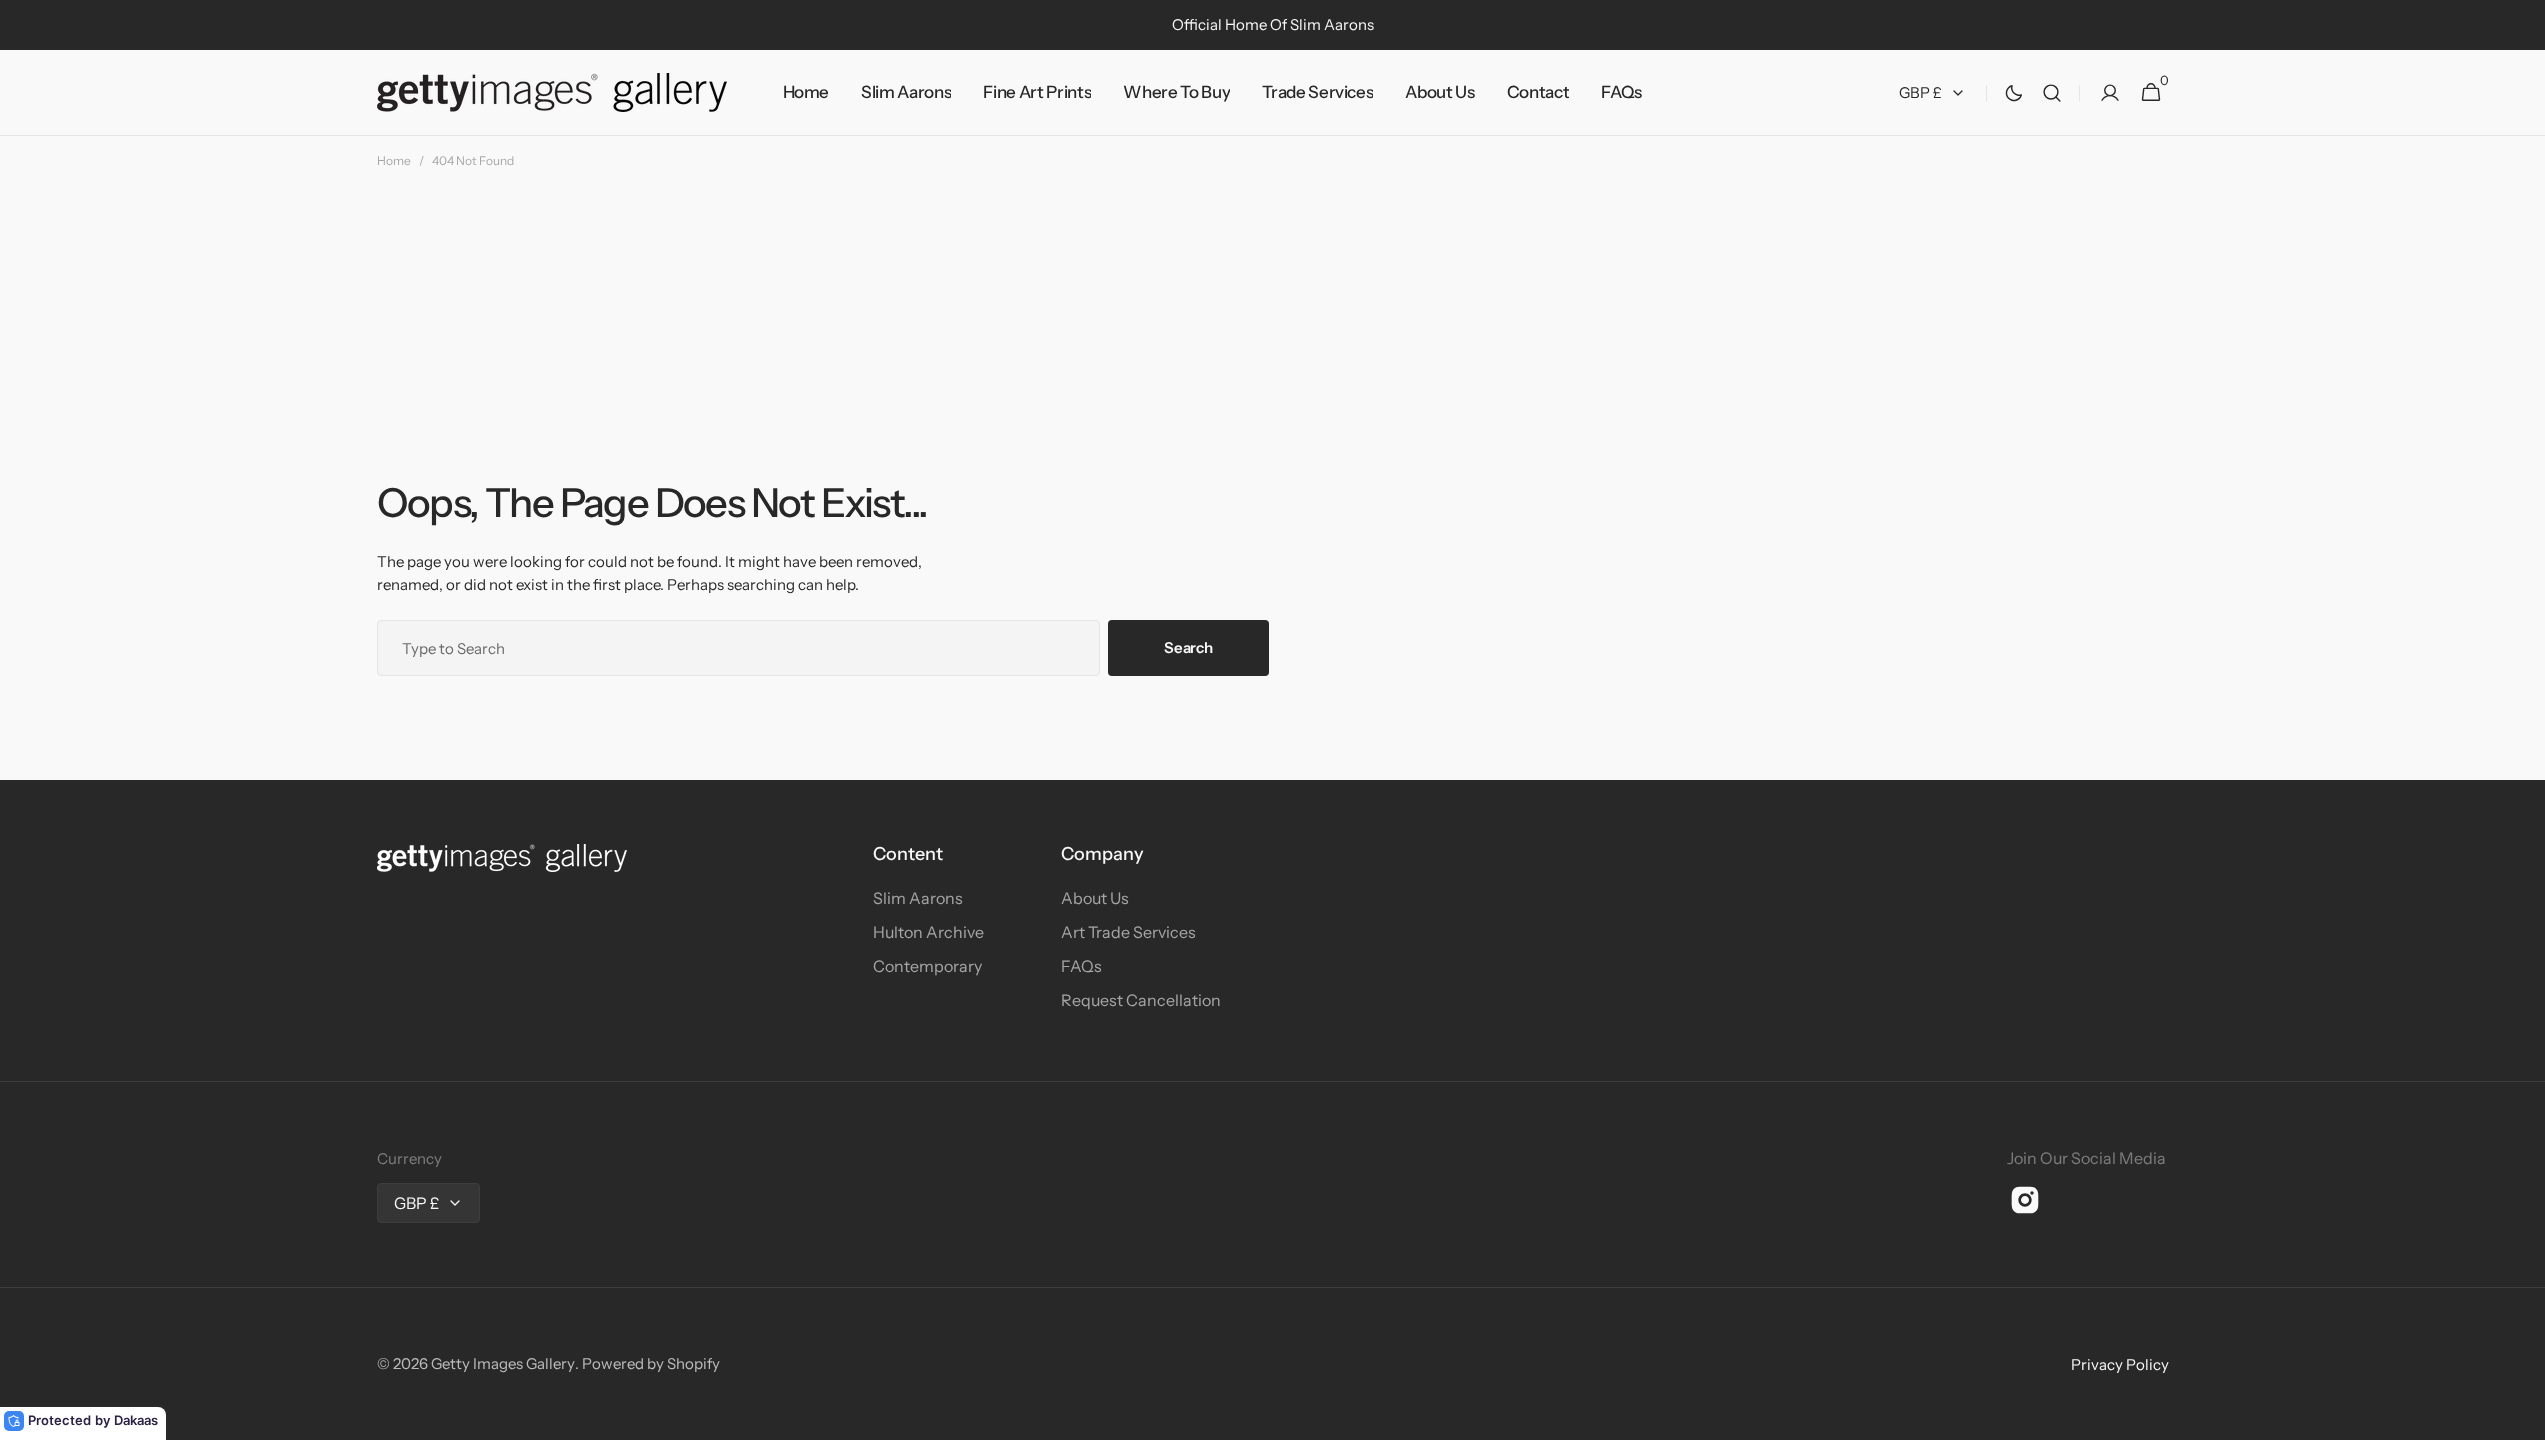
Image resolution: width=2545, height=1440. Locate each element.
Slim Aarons (918, 898)
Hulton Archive (928, 932)
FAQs (1081, 966)
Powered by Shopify (651, 1363)
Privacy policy (2120, 1364)
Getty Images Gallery (503, 1363)
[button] (2052, 93)
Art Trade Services (1128, 932)
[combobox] (739, 648)
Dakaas (136, 1420)
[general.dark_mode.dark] (2014, 93)
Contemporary (927, 966)
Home (394, 160)
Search (1188, 647)
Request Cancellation (1141, 1000)
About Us (1095, 898)
